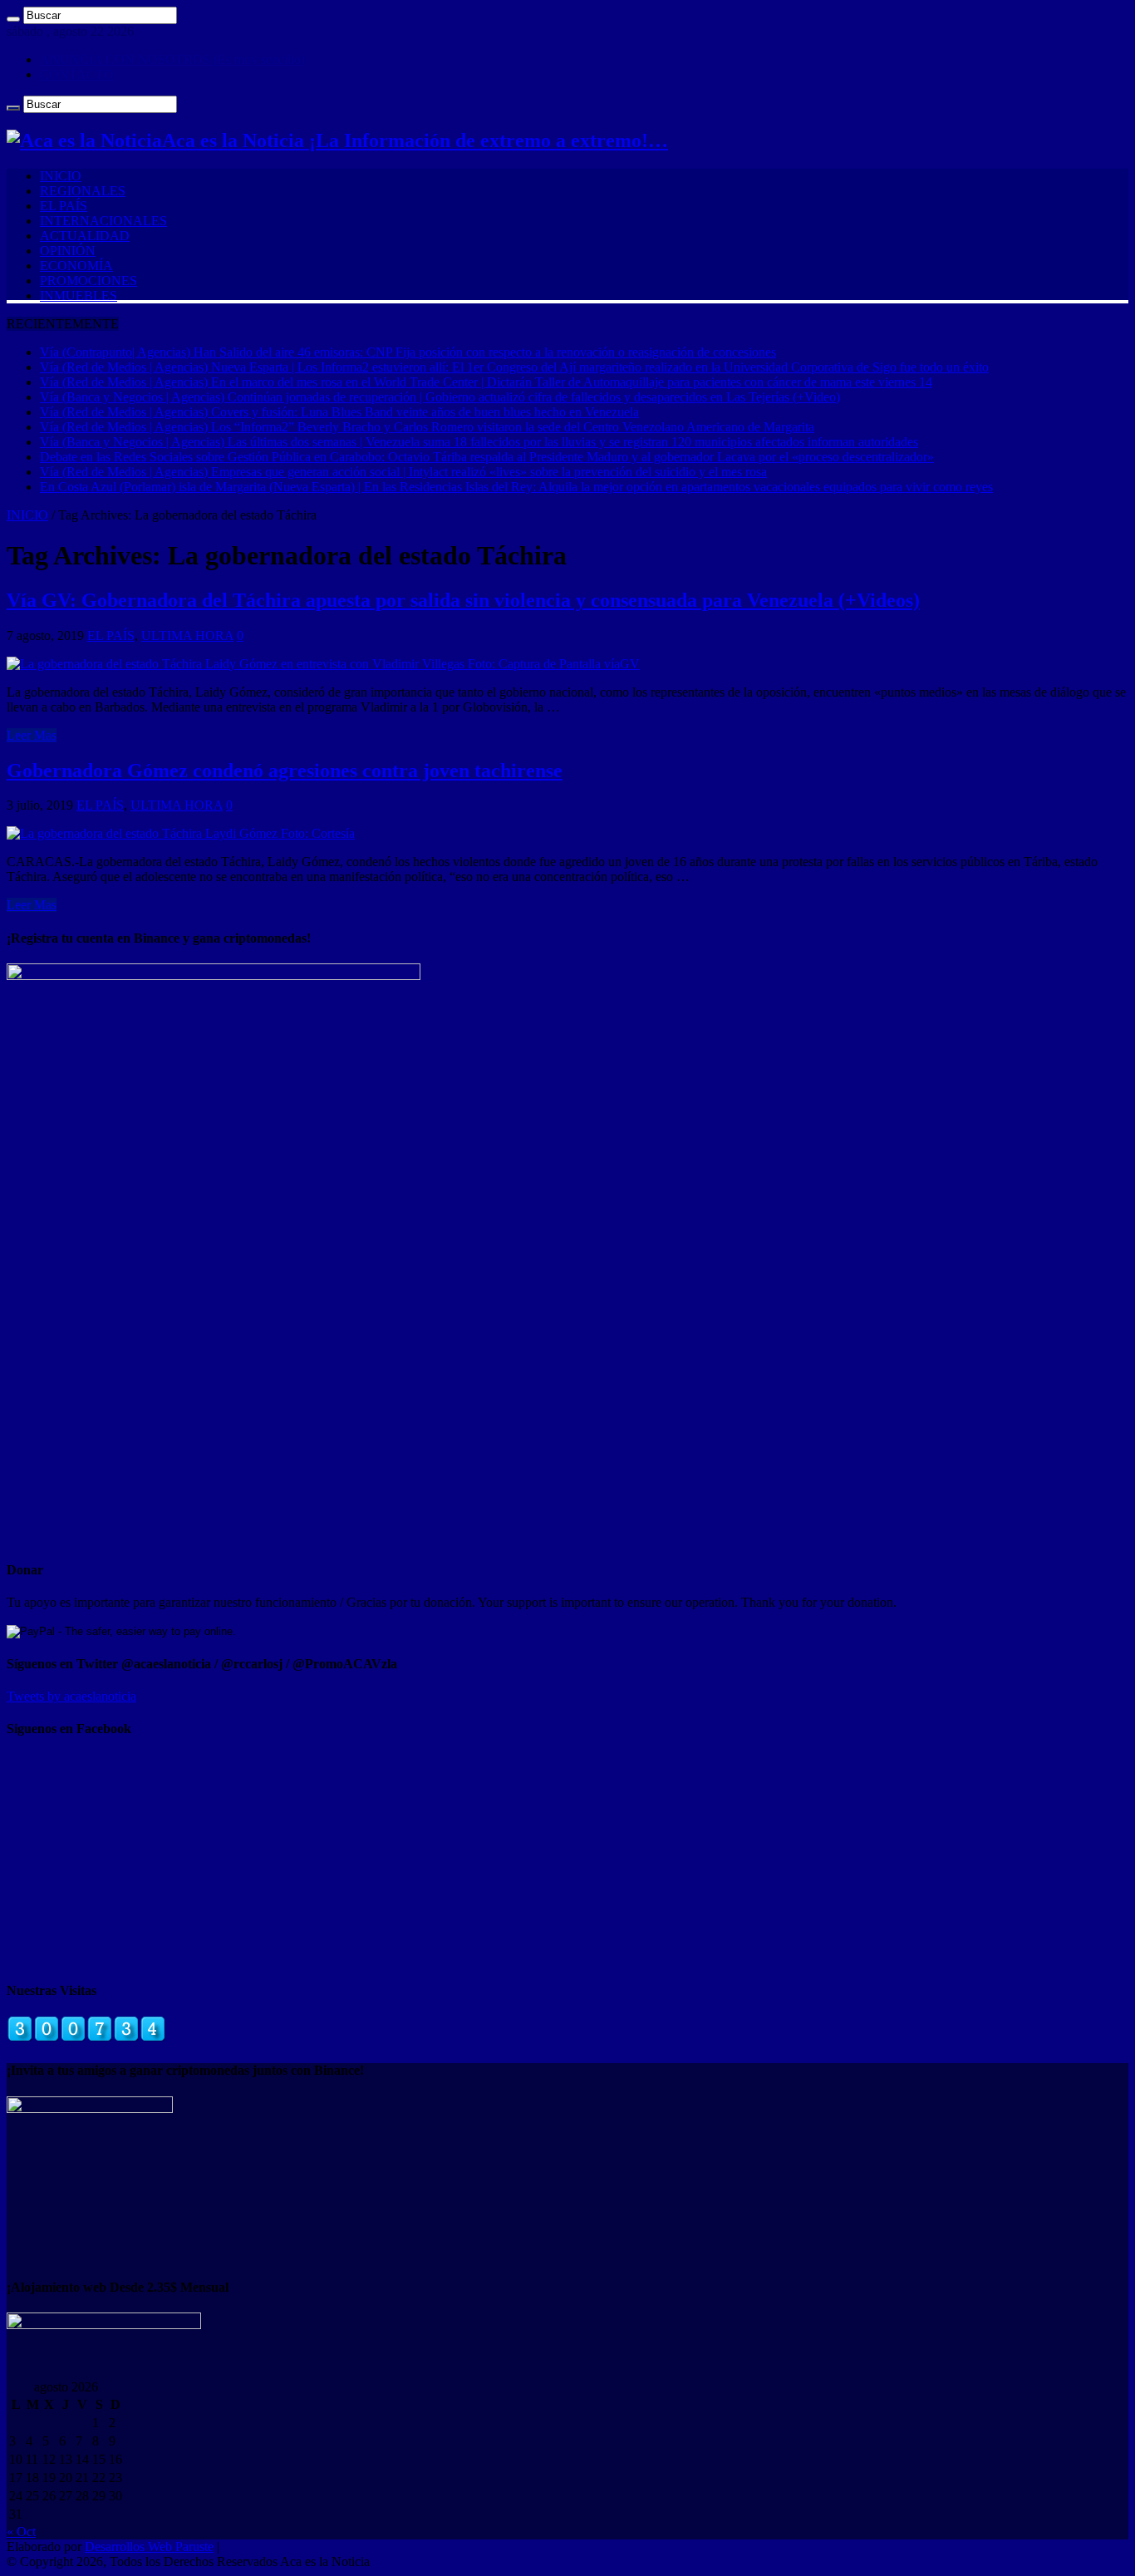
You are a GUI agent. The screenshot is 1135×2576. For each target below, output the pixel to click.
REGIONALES (83, 191)
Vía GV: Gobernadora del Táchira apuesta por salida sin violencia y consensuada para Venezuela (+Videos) (463, 600)
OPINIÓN (68, 251)
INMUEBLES (79, 296)
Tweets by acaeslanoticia (71, 1696)
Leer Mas (32, 735)
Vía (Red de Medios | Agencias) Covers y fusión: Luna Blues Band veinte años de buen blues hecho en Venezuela (339, 412)
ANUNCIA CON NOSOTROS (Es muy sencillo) (172, 59)
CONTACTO (77, 74)
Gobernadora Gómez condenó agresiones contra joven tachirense (285, 771)
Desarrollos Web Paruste (149, 2546)
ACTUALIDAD (85, 236)
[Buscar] (13, 19)
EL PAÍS (64, 206)
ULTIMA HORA (187, 635)
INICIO (61, 176)
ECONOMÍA (76, 266)
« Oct (21, 2532)
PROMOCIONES (88, 281)
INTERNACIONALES (103, 221)
